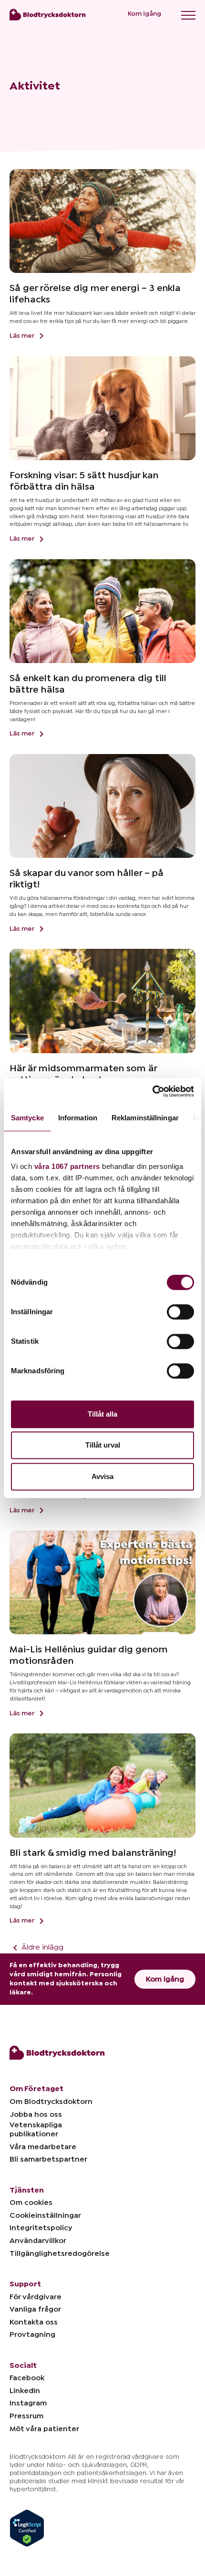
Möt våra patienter (44, 2429)
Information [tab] (78, 1118)
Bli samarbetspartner (48, 2159)
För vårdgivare (36, 2297)
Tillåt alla (102, 1414)
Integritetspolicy (41, 2228)
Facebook (27, 2378)
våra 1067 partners (67, 1166)
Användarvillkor (38, 2241)
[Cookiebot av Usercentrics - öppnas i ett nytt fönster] (152, 1091)
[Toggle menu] (188, 15)
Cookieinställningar (45, 2215)
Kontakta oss (34, 2322)
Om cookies (31, 2203)
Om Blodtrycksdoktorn (51, 2102)
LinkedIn (25, 2391)
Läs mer (23, 336)
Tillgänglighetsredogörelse (60, 2254)
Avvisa (102, 1476)
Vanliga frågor (35, 2309)
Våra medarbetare (43, 2147)
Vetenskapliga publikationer (36, 2129)
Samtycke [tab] (27, 1118)
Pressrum (26, 2416)
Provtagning (32, 2334)
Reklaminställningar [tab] (145, 1118)
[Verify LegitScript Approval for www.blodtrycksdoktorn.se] (27, 2524)
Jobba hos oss (36, 2114)
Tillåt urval (103, 1445)
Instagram (28, 2403)
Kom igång (144, 14)
